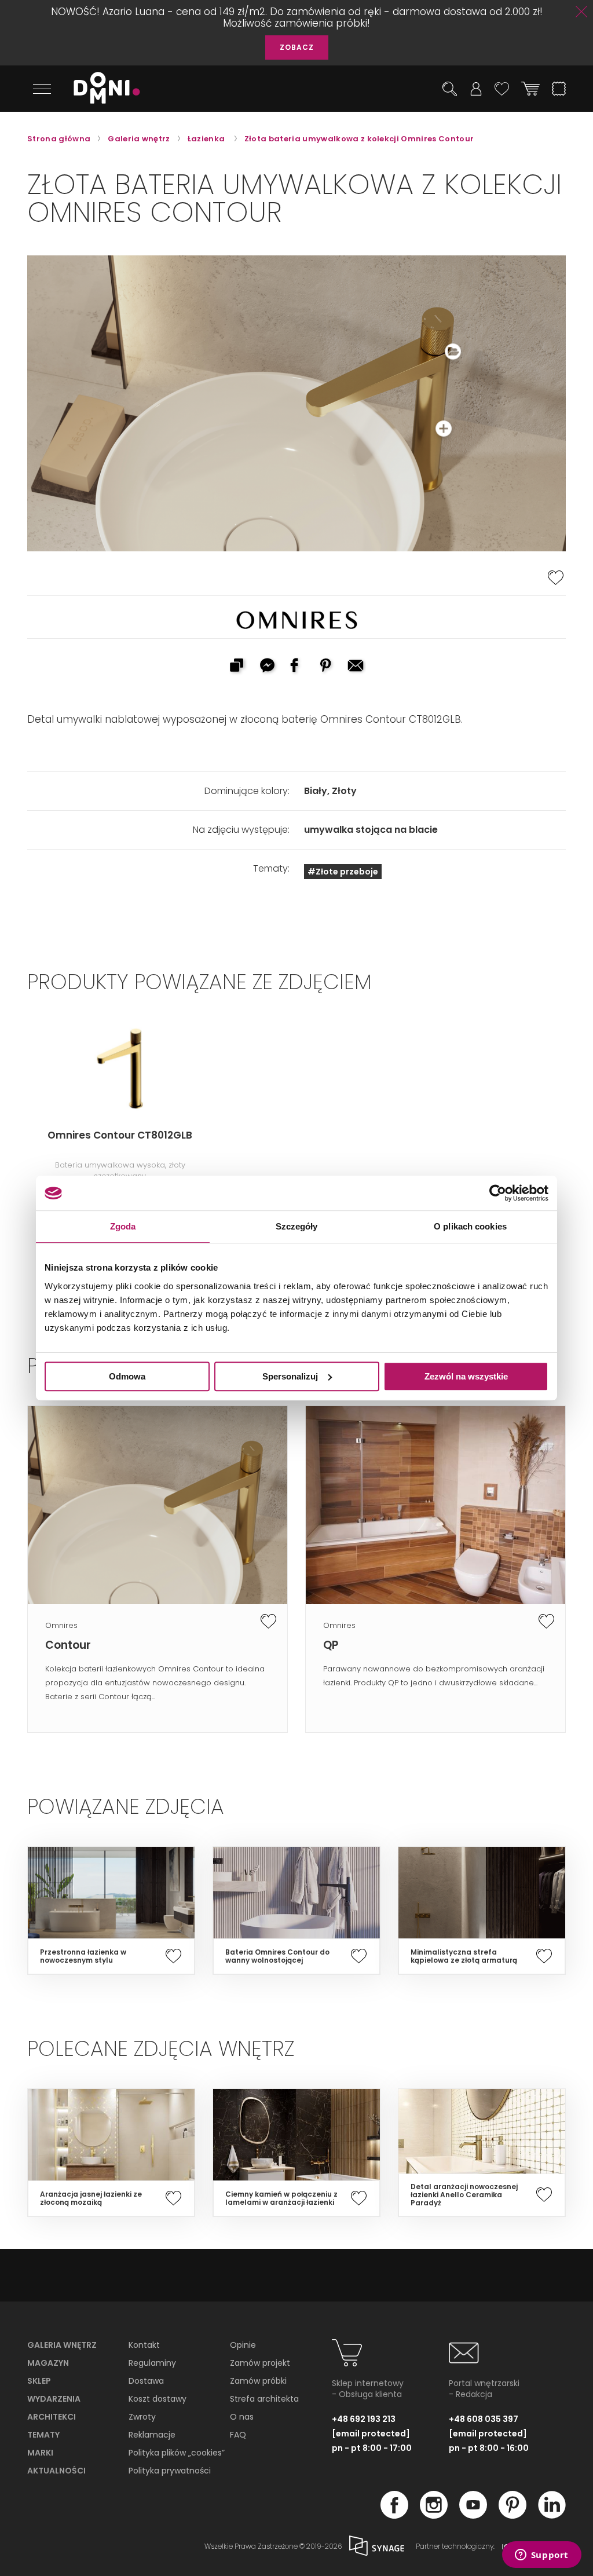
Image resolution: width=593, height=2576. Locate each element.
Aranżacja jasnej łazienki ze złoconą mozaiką (91, 2198)
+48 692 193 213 (364, 2419)
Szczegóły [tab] (297, 1226)
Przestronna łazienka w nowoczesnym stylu (83, 1956)
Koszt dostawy (158, 2399)
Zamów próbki (258, 2381)
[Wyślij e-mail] (357, 667)
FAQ (238, 2435)
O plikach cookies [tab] (470, 1226)
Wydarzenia (54, 2399)
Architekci (52, 2417)
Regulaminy (152, 2363)
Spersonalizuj (290, 1376)
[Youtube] (473, 2515)
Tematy (43, 2435)
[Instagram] (434, 2515)
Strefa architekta (264, 2399)
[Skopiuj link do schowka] (236, 667)
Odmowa (127, 1376)
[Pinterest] (513, 2515)
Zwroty (142, 2417)
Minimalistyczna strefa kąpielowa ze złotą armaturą (464, 1956)
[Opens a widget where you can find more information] (541, 2556)
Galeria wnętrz (62, 2345)
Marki (40, 2453)
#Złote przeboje (343, 872)
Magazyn (48, 2363)
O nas (242, 2417)
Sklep (39, 2381)
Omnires (61, 1625)
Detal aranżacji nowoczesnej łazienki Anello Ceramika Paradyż (464, 2195)
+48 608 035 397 (484, 2419)
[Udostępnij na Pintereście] (327, 667)
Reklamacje (152, 2435)
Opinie (243, 2345)
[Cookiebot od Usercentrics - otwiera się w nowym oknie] (498, 1193)
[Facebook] (394, 2515)
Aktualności (56, 2471)
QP (331, 1645)
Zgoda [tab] (123, 1226)
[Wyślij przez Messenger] (266, 667)
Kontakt (144, 2345)
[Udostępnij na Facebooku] (296, 667)
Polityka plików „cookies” (177, 2453)
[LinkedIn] (552, 2515)
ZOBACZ (297, 47)
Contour (68, 1645)
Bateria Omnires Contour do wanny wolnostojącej (277, 1956)
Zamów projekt (260, 2363)
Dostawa (146, 2381)
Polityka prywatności (170, 2471)
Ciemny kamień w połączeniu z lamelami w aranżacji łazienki (281, 2198)
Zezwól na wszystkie (466, 1376)
